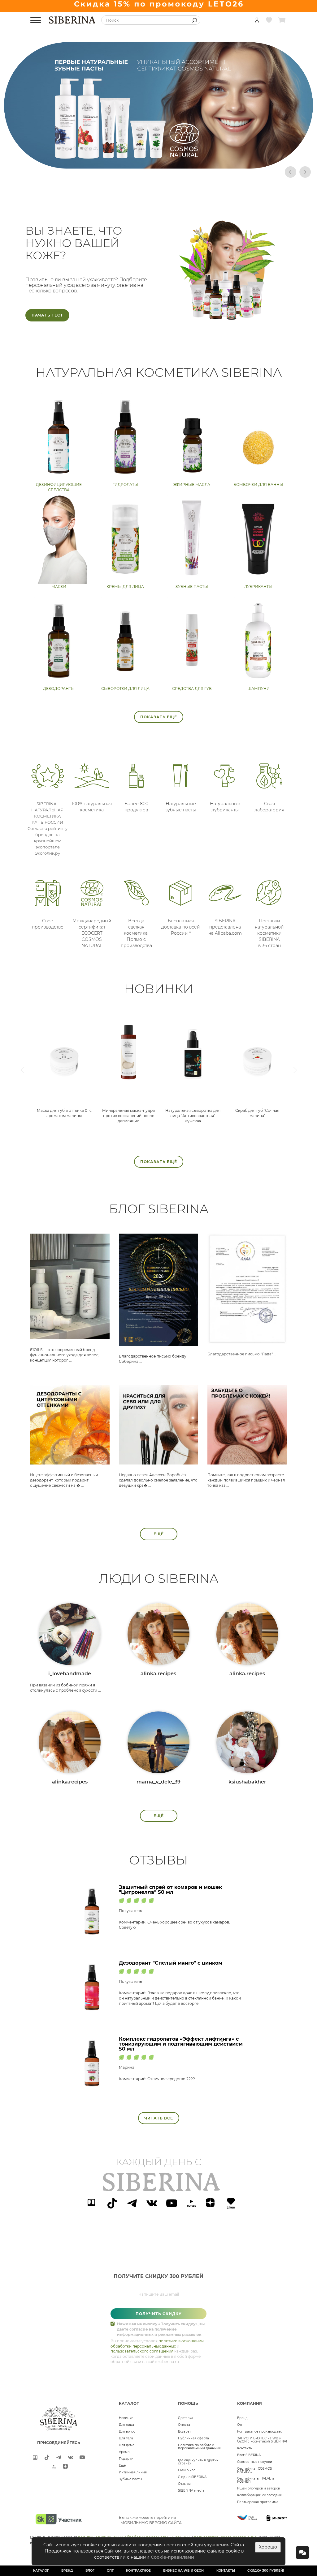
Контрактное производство (260, 2431)
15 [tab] (210, 172)
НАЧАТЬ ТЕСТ (47, 315)
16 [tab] (219, 172)
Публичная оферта (193, 2438)
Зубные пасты (130, 2479)
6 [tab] (126, 172)
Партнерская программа (258, 2502)
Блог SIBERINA (249, 2455)
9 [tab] (154, 172)
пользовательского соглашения (142, 2351)
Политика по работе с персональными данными (200, 2447)
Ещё (159, 1534)
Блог (90, 2571)
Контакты (245, 2448)
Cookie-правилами (172, 2557)
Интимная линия (133, 2472)
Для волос (127, 2431)
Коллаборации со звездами (260, 2495)
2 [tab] (89, 172)
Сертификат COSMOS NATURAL (254, 2470)
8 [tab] (145, 172)
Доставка (186, 2418)
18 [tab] (237, 172)
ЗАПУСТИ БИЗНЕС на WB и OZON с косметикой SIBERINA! (262, 2440)
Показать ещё (159, 717)
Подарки (126, 2459)
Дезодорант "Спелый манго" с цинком (171, 1963)
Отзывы (184, 2484)
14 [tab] (200, 172)
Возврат (185, 2431)
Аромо (124, 2452)
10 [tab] (163, 172)
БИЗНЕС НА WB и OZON (183, 2571)
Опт (240, 2425)
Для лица (126, 2425)
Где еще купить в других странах (198, 2462)
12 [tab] (182, 172)
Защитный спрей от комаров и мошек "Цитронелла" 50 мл (170, 1890)
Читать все (159, 2118)
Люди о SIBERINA (192, 2477)
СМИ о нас (187, 2470)
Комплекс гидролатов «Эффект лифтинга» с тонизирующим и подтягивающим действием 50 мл (181, 2044)
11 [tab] (172, 172)
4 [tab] (107, 172)
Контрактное (138, 2571)
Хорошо (268, 2547)
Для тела (126, 2438)
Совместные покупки (255, 2462)
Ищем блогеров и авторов (258, 2488)
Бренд (242, 2418)
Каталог (41, 2571)
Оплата (184, 2425)
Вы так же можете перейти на (150, 2520)
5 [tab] (117, 172)
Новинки (126, 2418)
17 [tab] (228, 172)
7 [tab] (135, 172)
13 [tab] (191, 172)
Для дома (127, 2445)
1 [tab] (80, 172)
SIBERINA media (191, 2491)
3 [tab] (98, 172)
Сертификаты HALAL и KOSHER (256, 2480)
